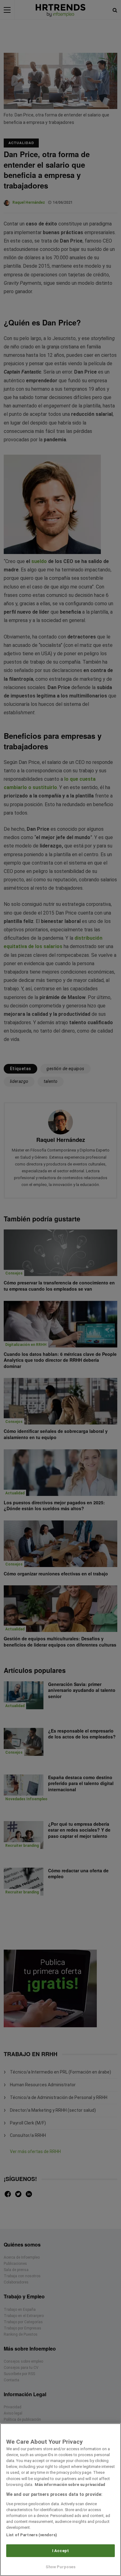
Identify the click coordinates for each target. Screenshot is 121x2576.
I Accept (60, 2551)
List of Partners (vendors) (32, 2535)
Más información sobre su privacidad (70, 2485)
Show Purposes (61, 2567)
